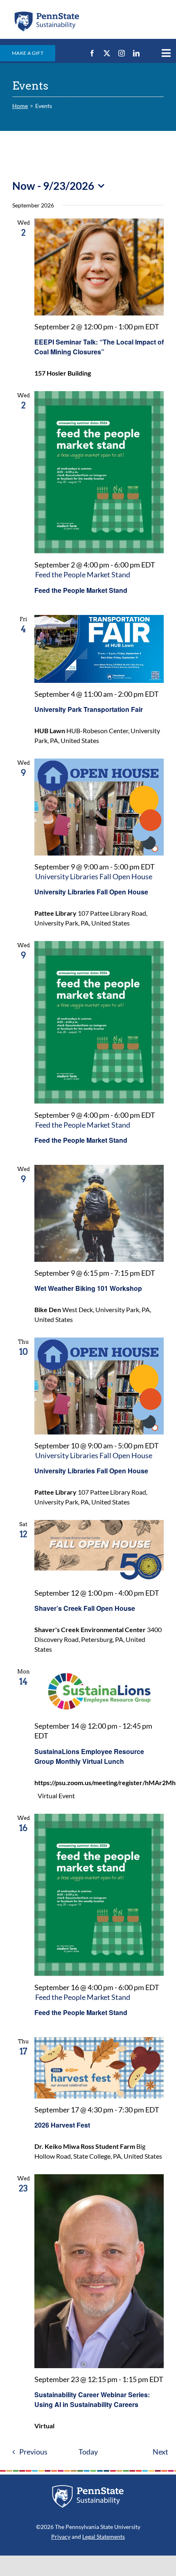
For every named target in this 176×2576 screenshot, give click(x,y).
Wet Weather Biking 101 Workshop (88, 1288)
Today (88, 2452)
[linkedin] (136, 53)
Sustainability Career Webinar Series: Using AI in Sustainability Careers (92, 2399)
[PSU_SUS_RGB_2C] (46, 13)
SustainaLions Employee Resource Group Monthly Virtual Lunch (89, 1756)
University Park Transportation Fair (89, 709)
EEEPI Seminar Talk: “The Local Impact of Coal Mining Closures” (99, 347)
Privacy (61, 2537)
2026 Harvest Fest (62, 2125)
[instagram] (122, 53)
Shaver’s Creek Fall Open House (85, 1608)
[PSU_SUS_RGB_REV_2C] (88, 2488)
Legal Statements (104, 2537)
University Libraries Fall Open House (91, 892)
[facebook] (92, 53)
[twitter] (107, 53)
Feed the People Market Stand (81, 590)
